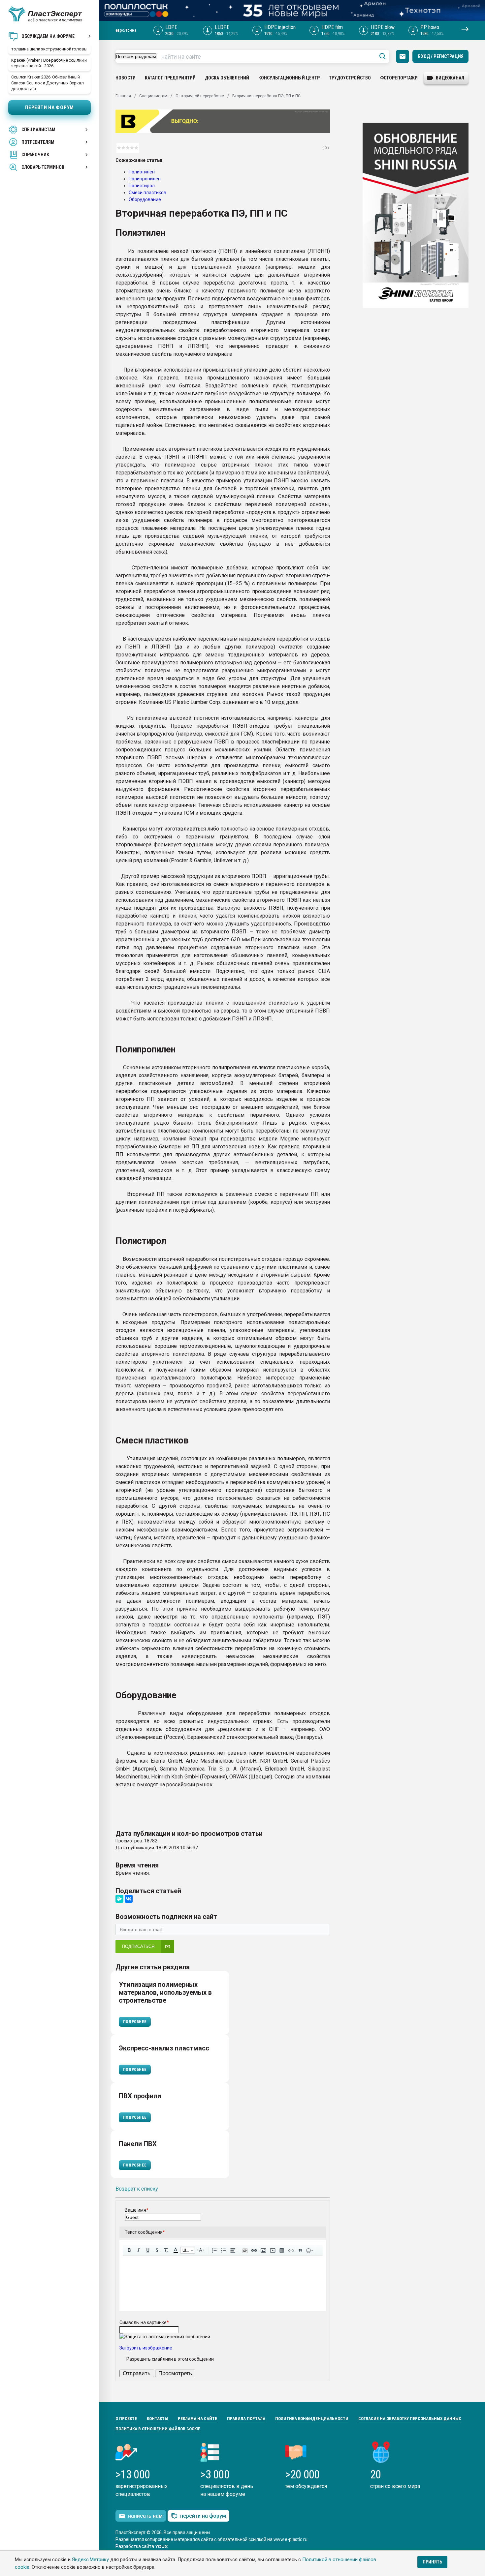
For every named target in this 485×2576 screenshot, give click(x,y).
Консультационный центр (289, 78)
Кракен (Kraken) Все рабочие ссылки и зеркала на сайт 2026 (49, 63)
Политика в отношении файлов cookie (158, 2429)
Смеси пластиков (147, 193)
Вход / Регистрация (441, 56)
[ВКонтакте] (129, 1899)
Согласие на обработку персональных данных (410, 2419)
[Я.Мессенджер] (119, 1899)
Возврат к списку (137, 2189)
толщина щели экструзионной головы (49, 49)
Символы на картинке (144, 2322)
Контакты (157, 2419)
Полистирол (142, 186)
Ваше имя (137, 2210)
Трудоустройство (350, 78)
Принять (432, 2562)
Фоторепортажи (399, 78)
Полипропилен (145, 179)
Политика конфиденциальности (312, 2419)
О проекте (126, 2419)
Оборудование (145, 199)
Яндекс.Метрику (90, 2560)
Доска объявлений (227, 78)
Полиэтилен (142, 172)
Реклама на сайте (197, 2419)
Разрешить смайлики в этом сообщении (170, 2359)
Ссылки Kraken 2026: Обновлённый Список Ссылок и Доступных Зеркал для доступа (48, 83)
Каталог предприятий (170, 78)
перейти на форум (203, 2516)
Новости (126, 78)
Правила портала (246, 2419)
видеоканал (450, 78)
